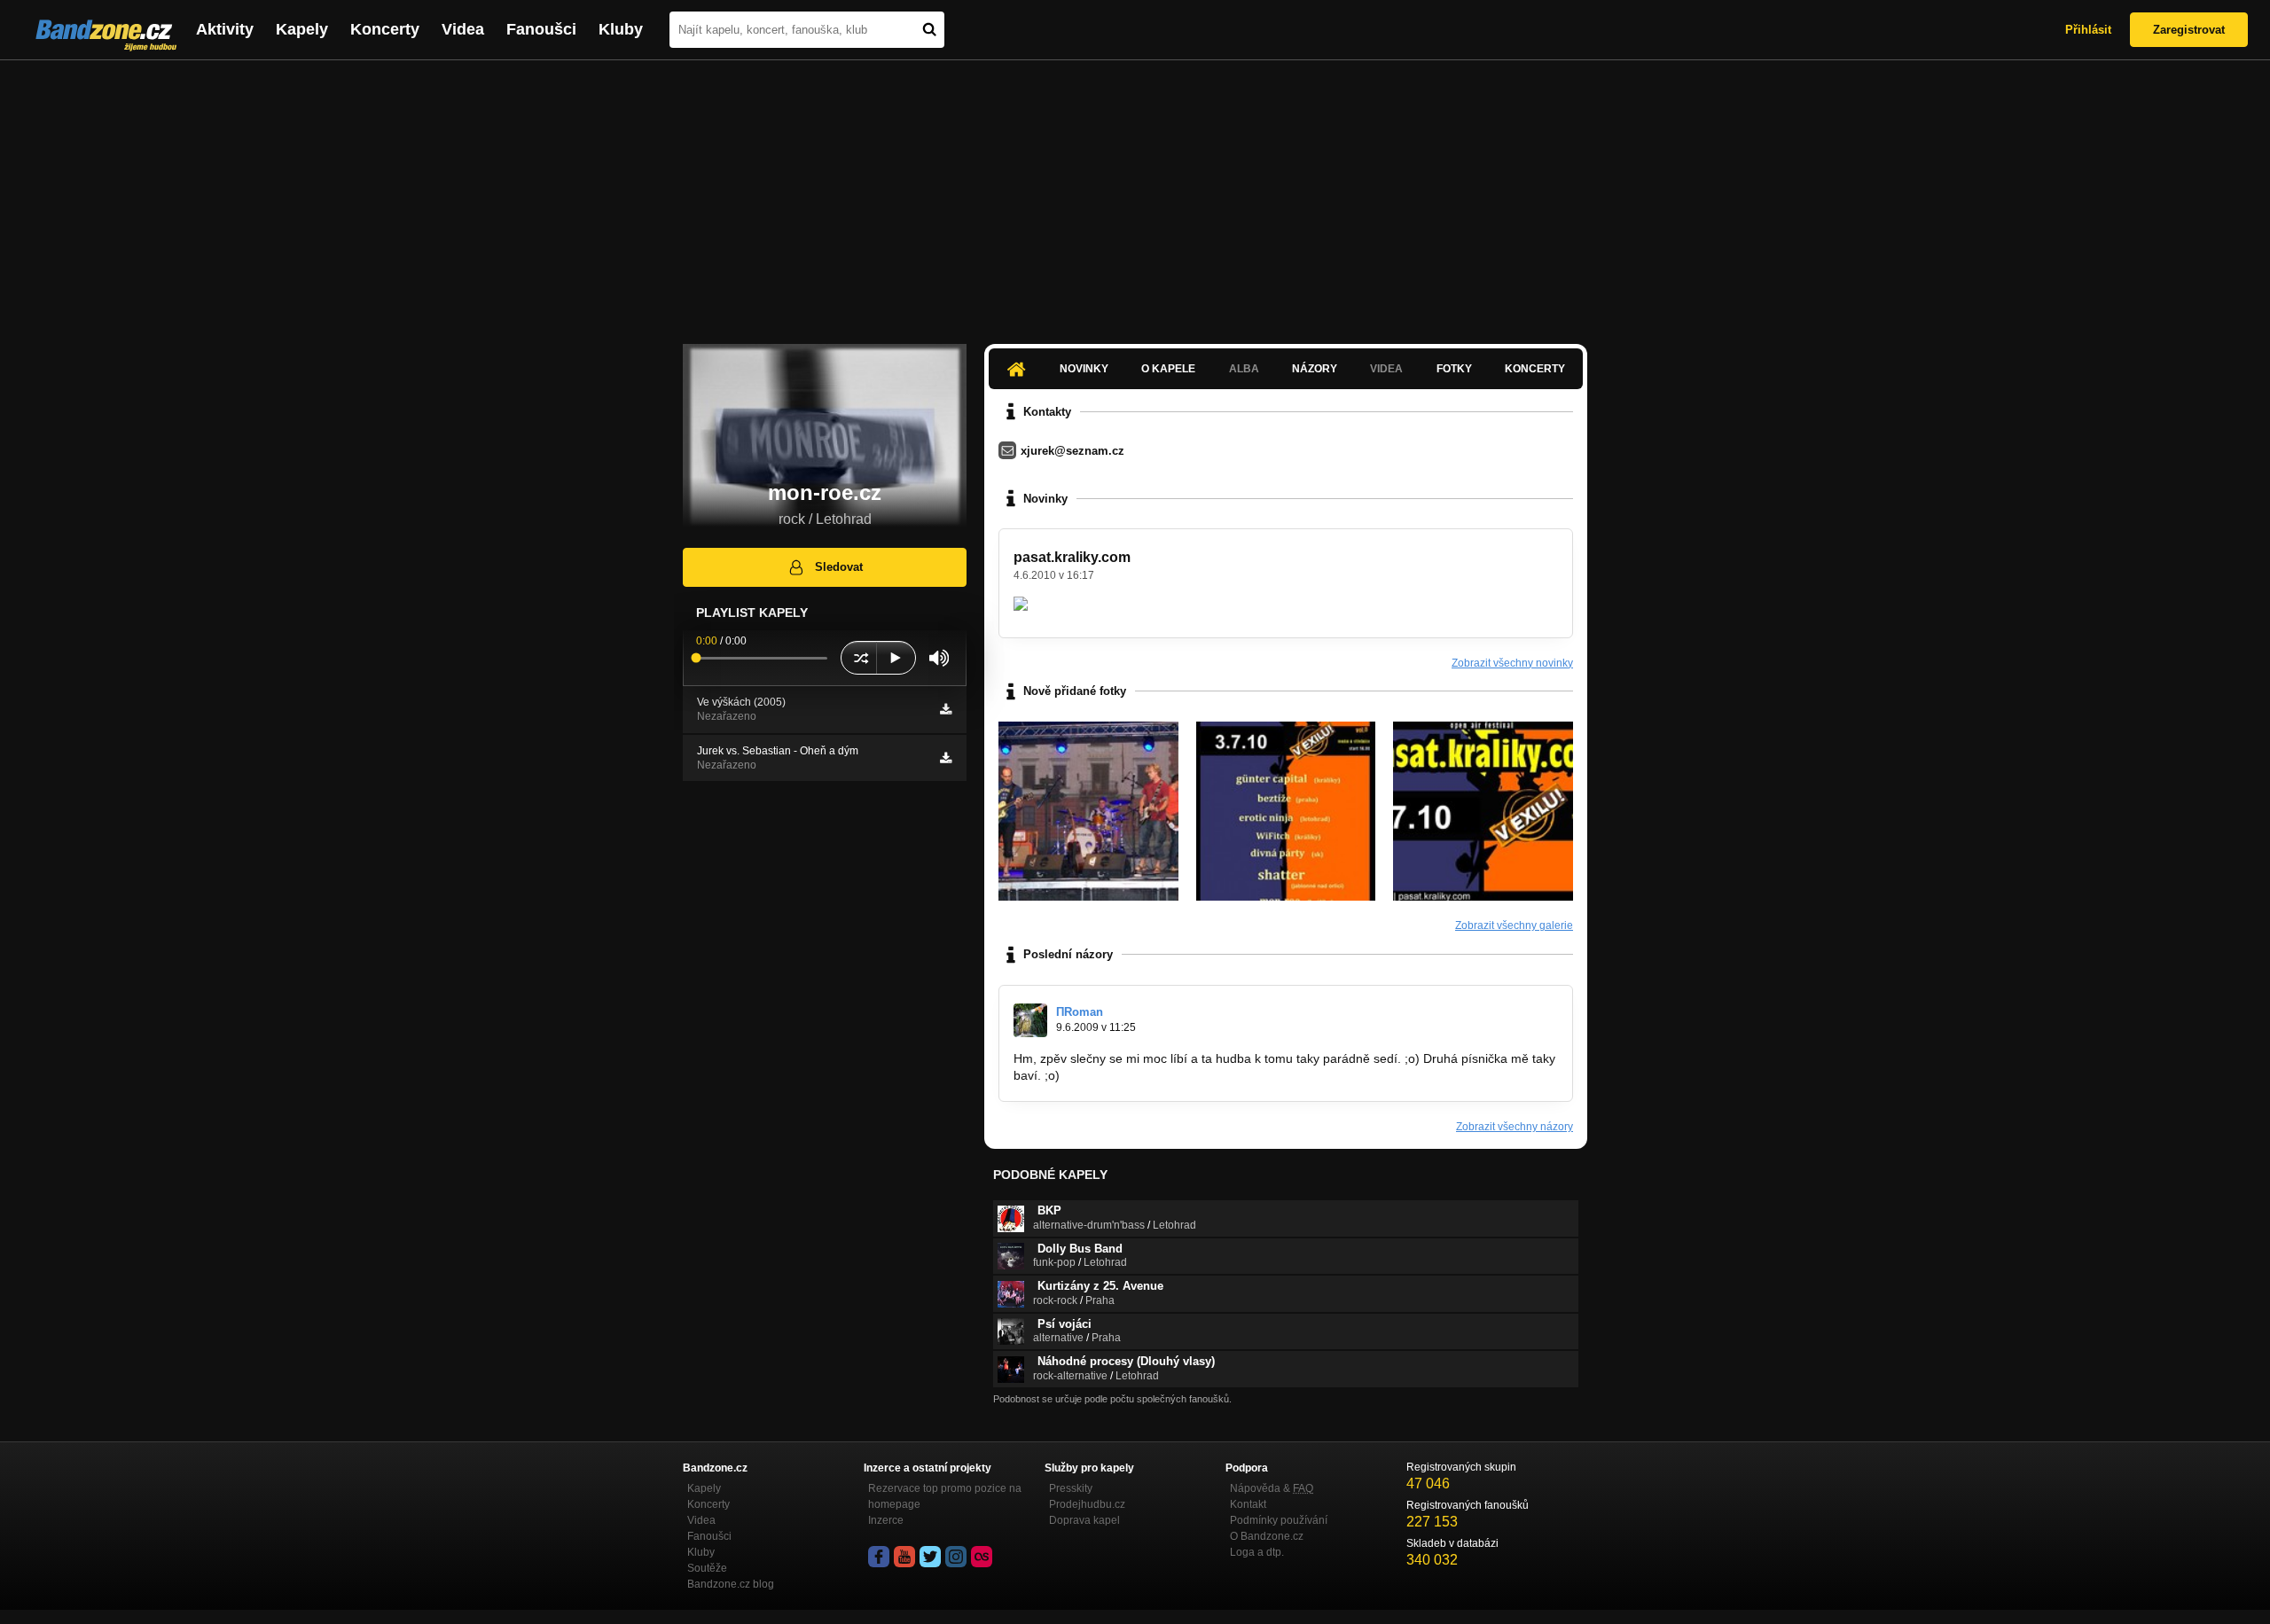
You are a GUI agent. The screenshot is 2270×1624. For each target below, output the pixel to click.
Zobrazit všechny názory (1515, 1127)
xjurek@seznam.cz (1072, 451)
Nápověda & (1272, 1488)
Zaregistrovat (2189, 30)
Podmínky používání (1279, 1520)
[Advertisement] (1135, 193)
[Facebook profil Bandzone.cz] (879, 1557)
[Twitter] (930, 1557)
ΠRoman (1080, 1012)
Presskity (1071, 1488)
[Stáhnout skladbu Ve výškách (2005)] (946, 709)
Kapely (302, 29)
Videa (463, 29)
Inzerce (886, 1520)
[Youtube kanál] (904, 1557)
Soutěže (707, 1568)
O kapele (1168, 369)
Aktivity (225, 29)
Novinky (1084, 369)
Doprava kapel (1084, 1520)
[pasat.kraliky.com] (1286, 812)
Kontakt (1248, 1504)
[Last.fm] (982, 1557)
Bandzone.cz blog (731, 1584)
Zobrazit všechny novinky (1512, 663)
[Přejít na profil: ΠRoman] (1030, 1020)
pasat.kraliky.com (1072, 557)
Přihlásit (2088, 30)
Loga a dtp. (1257, 1552)
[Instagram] (956, 1557)
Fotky (1454, 369)
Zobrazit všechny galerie (1514, 925)
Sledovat (839, 567)
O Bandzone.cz (1267, 1536)
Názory (1315, 369)
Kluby (621, 29)
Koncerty (385, 29)
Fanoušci (541, 29)
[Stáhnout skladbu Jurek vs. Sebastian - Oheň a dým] (946, 758)
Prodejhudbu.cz (1087, 1504)
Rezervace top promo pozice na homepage (945, 1496)
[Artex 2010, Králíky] (1088, 812)
